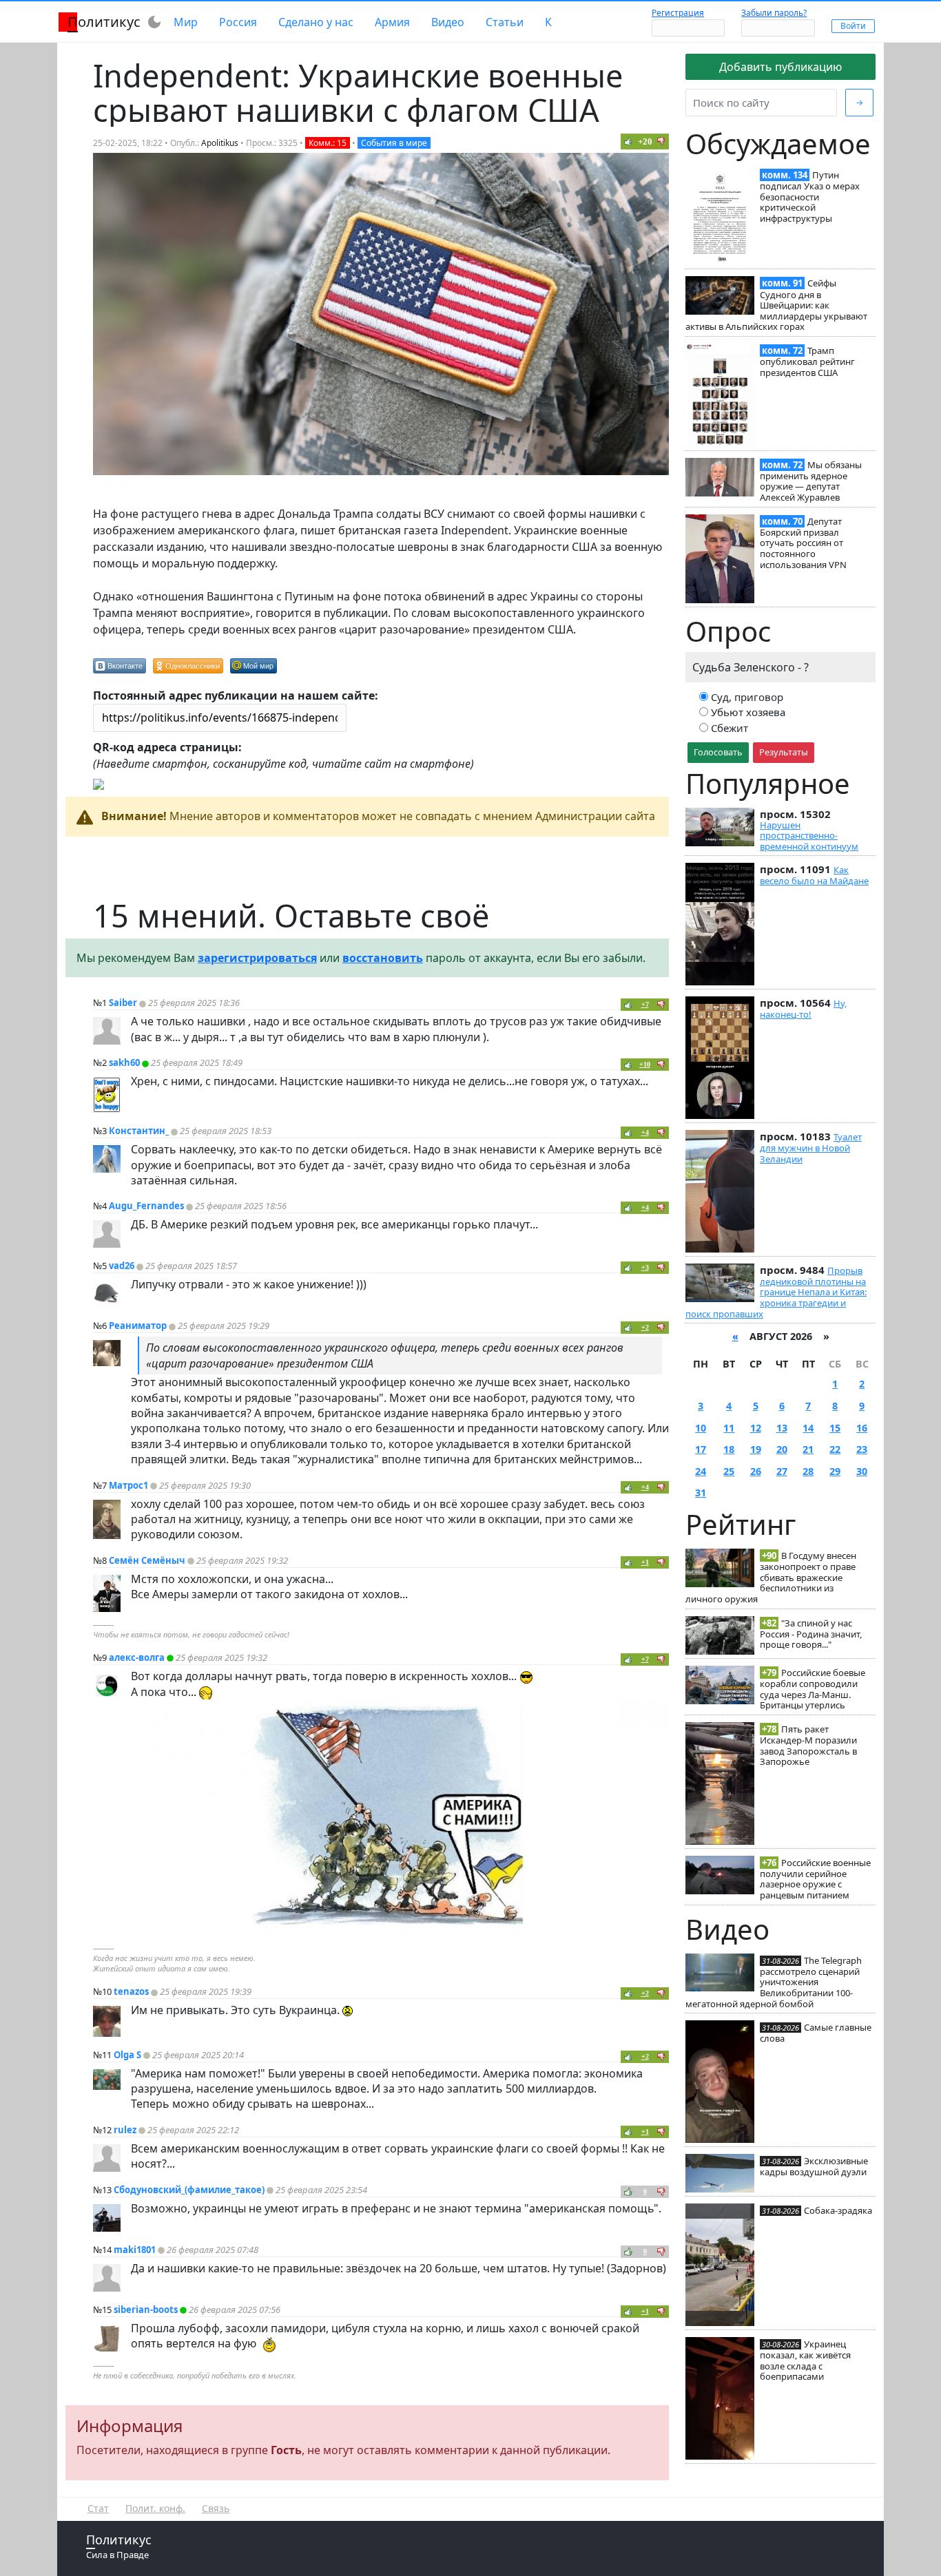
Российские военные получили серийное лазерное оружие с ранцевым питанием (815, 1879)
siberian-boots (146, 2310)
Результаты (784, 752)
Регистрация (678, 13)
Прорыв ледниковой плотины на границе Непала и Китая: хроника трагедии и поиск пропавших (776, 1292)
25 (729, 1471)
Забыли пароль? (774, 13)
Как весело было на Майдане (814, 875)
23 (862, 1449)
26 (756, 1471)
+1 (645, 1562)
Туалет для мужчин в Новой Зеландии (811, 1148)
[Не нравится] (661, 141)
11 (729, 1428)
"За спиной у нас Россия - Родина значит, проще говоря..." (811, 1634)
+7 (645, 1004)
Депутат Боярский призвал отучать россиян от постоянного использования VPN (803, 543)
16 (862, 1428)
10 (701, 1428)
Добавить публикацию (780, 67)
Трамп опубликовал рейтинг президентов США (807, 362)
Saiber (123, 1003)
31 (701, 1493)
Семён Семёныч (147, 1560)
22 (835, 1449)
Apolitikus (220, 143)
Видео (448, 22)
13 (782, 1428)
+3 (645, 1267)
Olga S (127, 2055)
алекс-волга (137, 1657)
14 (808, 1428)
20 (782, 1449)
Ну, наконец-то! (803, 1009)
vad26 (122, 1266)
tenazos (131, 1991)
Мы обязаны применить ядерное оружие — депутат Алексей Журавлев (811, 481)
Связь (216, 2508)
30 (862, 1471)
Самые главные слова (816, 2033)
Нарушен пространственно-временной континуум (809, 836)
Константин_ (139, 1131)
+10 (645, 1064)
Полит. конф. (155, 2508)
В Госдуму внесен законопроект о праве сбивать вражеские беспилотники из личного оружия (771, 1577)
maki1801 (135, 2250)
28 (808, 1471)
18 (729, 1449)
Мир (186, 22)
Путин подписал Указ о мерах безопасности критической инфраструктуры (810, 197)
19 (756, 1449)
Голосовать (718, 752)
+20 (645, 142)
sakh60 (124, 1062)
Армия (392, 22)
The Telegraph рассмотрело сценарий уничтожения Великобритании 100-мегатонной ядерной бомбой (774, 1982)
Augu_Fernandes (146, 1206)
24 (701, 1471)
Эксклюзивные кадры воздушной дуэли (814, 2166)
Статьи (505, 22)
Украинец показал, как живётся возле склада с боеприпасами (805, 2360)
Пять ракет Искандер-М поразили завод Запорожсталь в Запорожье (808, 1745)
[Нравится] (628, 141)
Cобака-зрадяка (838, 2210)
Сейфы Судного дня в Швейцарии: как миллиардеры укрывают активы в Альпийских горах (776, 305)
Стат (98, 2508)
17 (701, 1449)
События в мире (394, 143)
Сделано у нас (316, 22)
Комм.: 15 (328, 143)
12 (756, 1428)
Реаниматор (138, 1326)
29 (835, 1471)
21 (808, 1449)
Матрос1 (128, 1485)
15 (835, 1428)
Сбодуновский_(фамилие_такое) (189, 2190)
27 (782, 1471)
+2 (645, 1327)
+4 (645, 1132)
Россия (238, 22)
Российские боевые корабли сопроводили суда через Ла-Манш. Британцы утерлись (813, 1689)
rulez (125, 2130)
